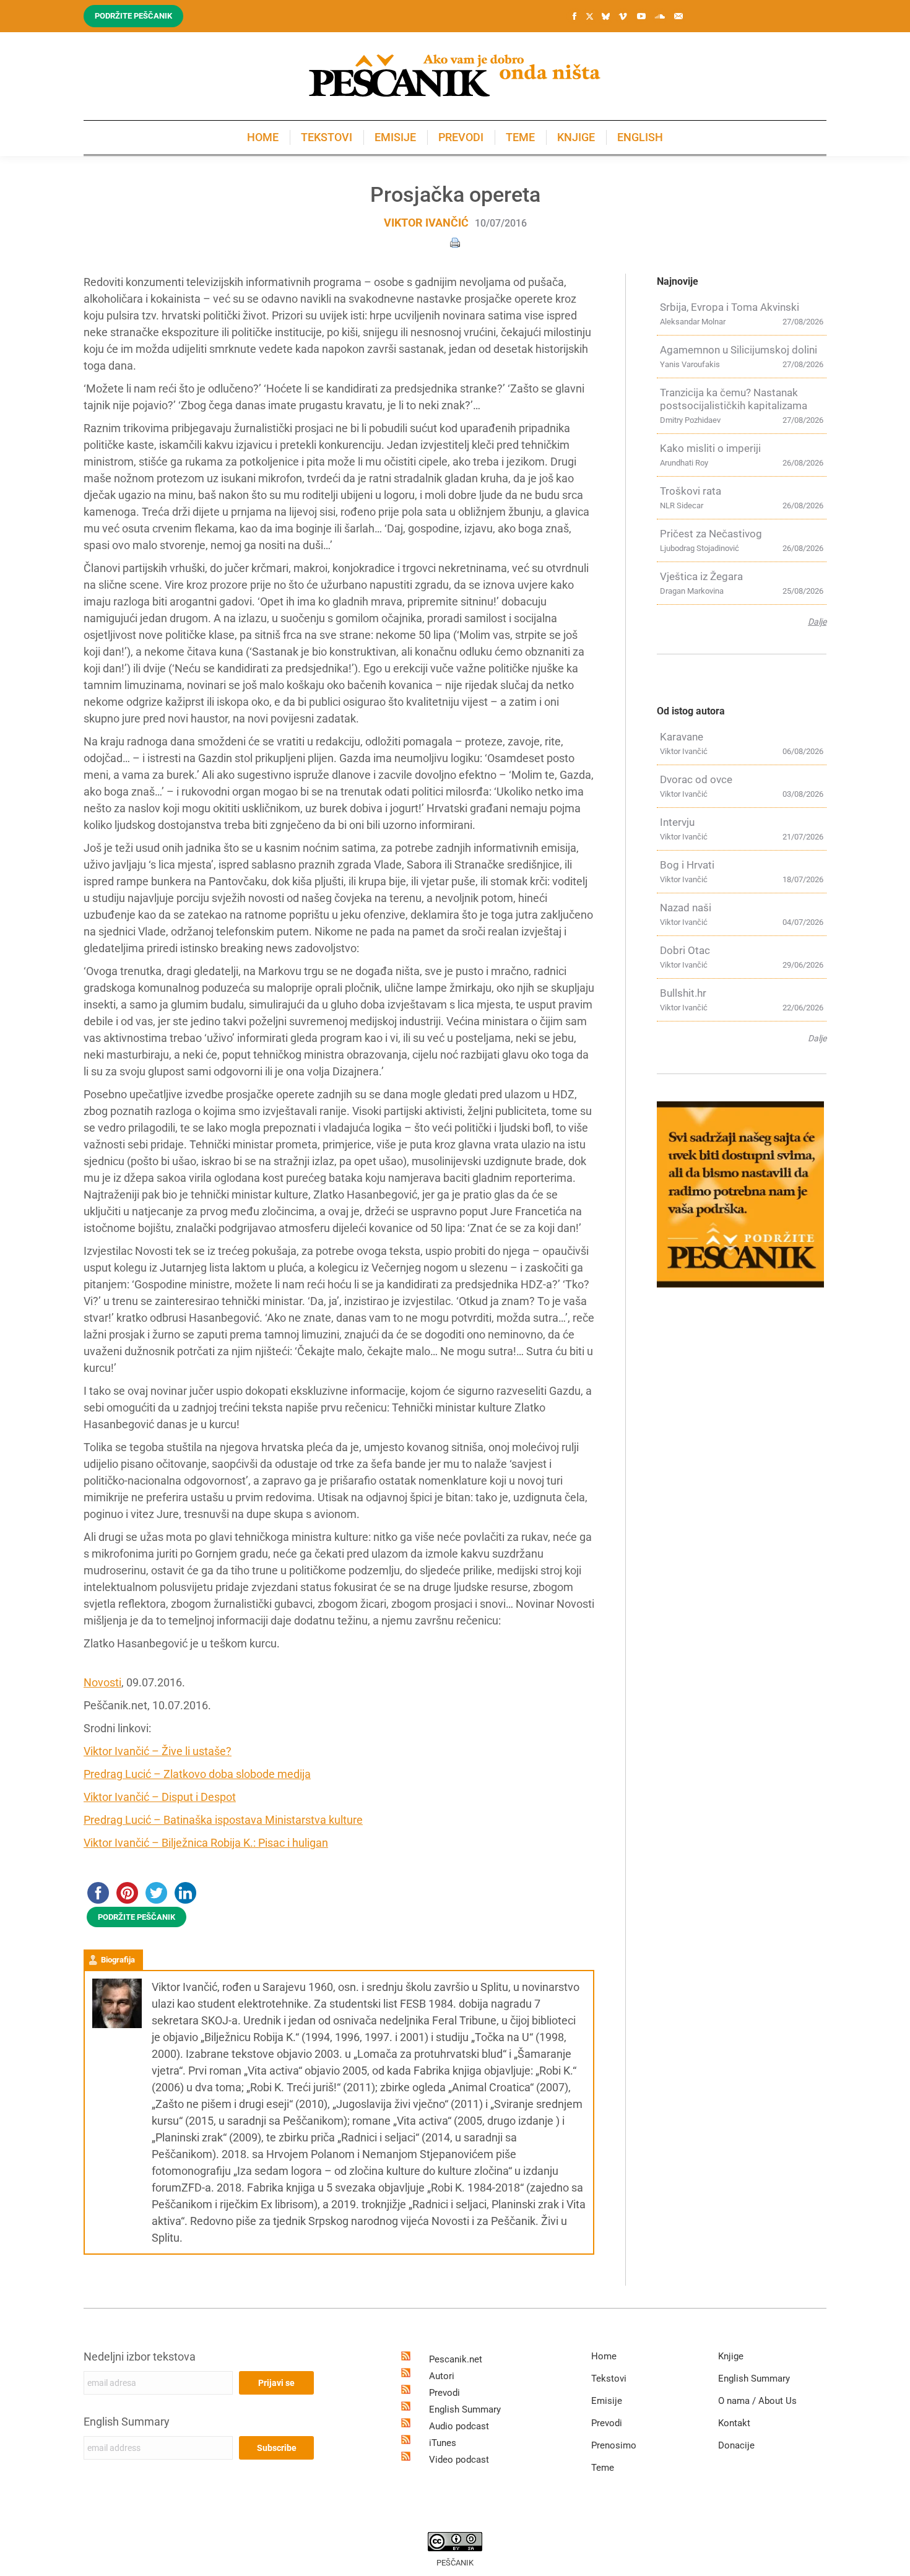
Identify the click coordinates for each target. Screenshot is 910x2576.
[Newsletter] (678, 16)
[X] (589, 17)
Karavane (682, 737)
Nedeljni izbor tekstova (140, 2357)
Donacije (736, 2445)
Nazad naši (686, 908)
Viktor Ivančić (426, 223)
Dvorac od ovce (696, 779)
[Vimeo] (623, 16)
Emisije (607, 2401)
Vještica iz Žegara (701, 576)
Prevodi (444, 2393)
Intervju (677, 822)
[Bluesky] (605, 17)
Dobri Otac (685, 950)
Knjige (731, 2356)
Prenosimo (614, 2445)
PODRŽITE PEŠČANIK (136, 1917)
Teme (603, 2468)
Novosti (102, 1682)
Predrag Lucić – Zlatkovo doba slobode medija (197, 1774)
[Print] (455, 242)
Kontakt (734, 2423)
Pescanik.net (456, 2359)
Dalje (817, 622)
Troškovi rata (691, 491)
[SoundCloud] (660, 16)
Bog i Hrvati (687, 865)
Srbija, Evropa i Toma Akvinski (730, 307)
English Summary (127, 2422)
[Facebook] (574, 16)
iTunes (443, 2443)
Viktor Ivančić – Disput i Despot (160, 1797)
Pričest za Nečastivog (711, 534)
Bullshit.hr (683, 993)
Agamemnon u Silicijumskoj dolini (739, 350)
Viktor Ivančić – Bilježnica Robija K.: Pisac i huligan (206, 1843)
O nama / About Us (757, 2401)
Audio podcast (459, 2426)
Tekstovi (609, 2379)
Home (604, 2356)
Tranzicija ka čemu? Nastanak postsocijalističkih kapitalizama (734, 399)
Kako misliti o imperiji (710, 448)
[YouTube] (641, 16)
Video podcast (459, 2460)
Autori (442, 2376)
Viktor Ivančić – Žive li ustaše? (158, 1751)
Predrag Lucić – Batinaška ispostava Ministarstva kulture (223, 1820)
